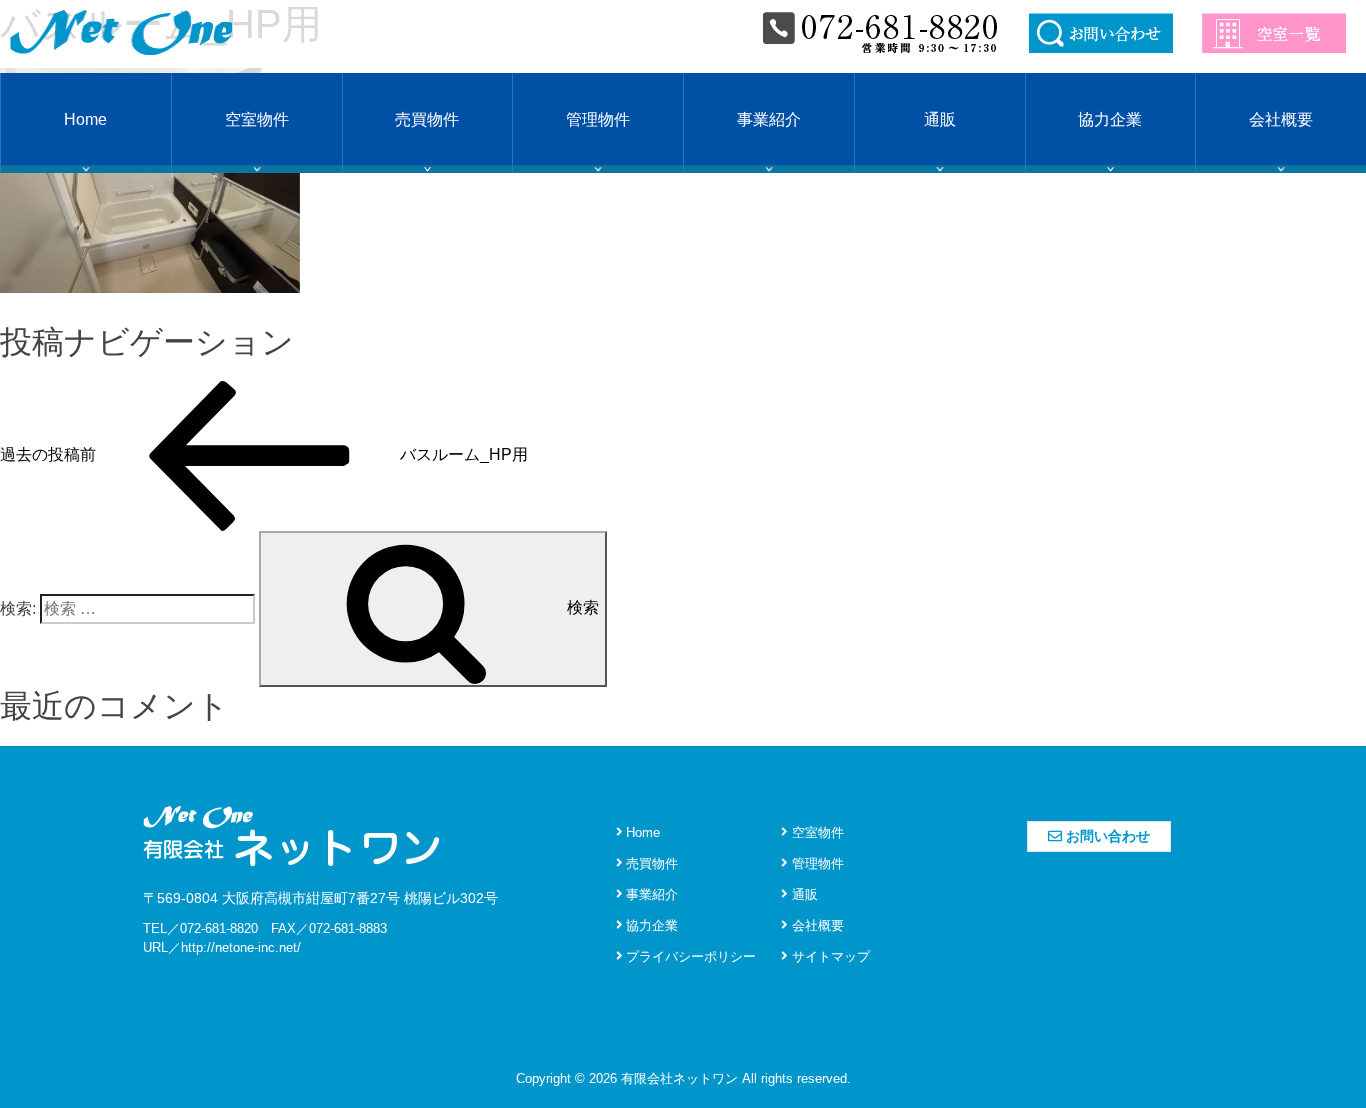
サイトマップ (829, 956)
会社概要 (1281, 119)
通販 (940, 119)
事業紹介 (769, 119)
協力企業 (1110, 119)
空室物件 (257, 119)
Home (85, 119)
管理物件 (598, 119)
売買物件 (427, 119)
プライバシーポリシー (689, 956)
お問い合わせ (1106, 836)
